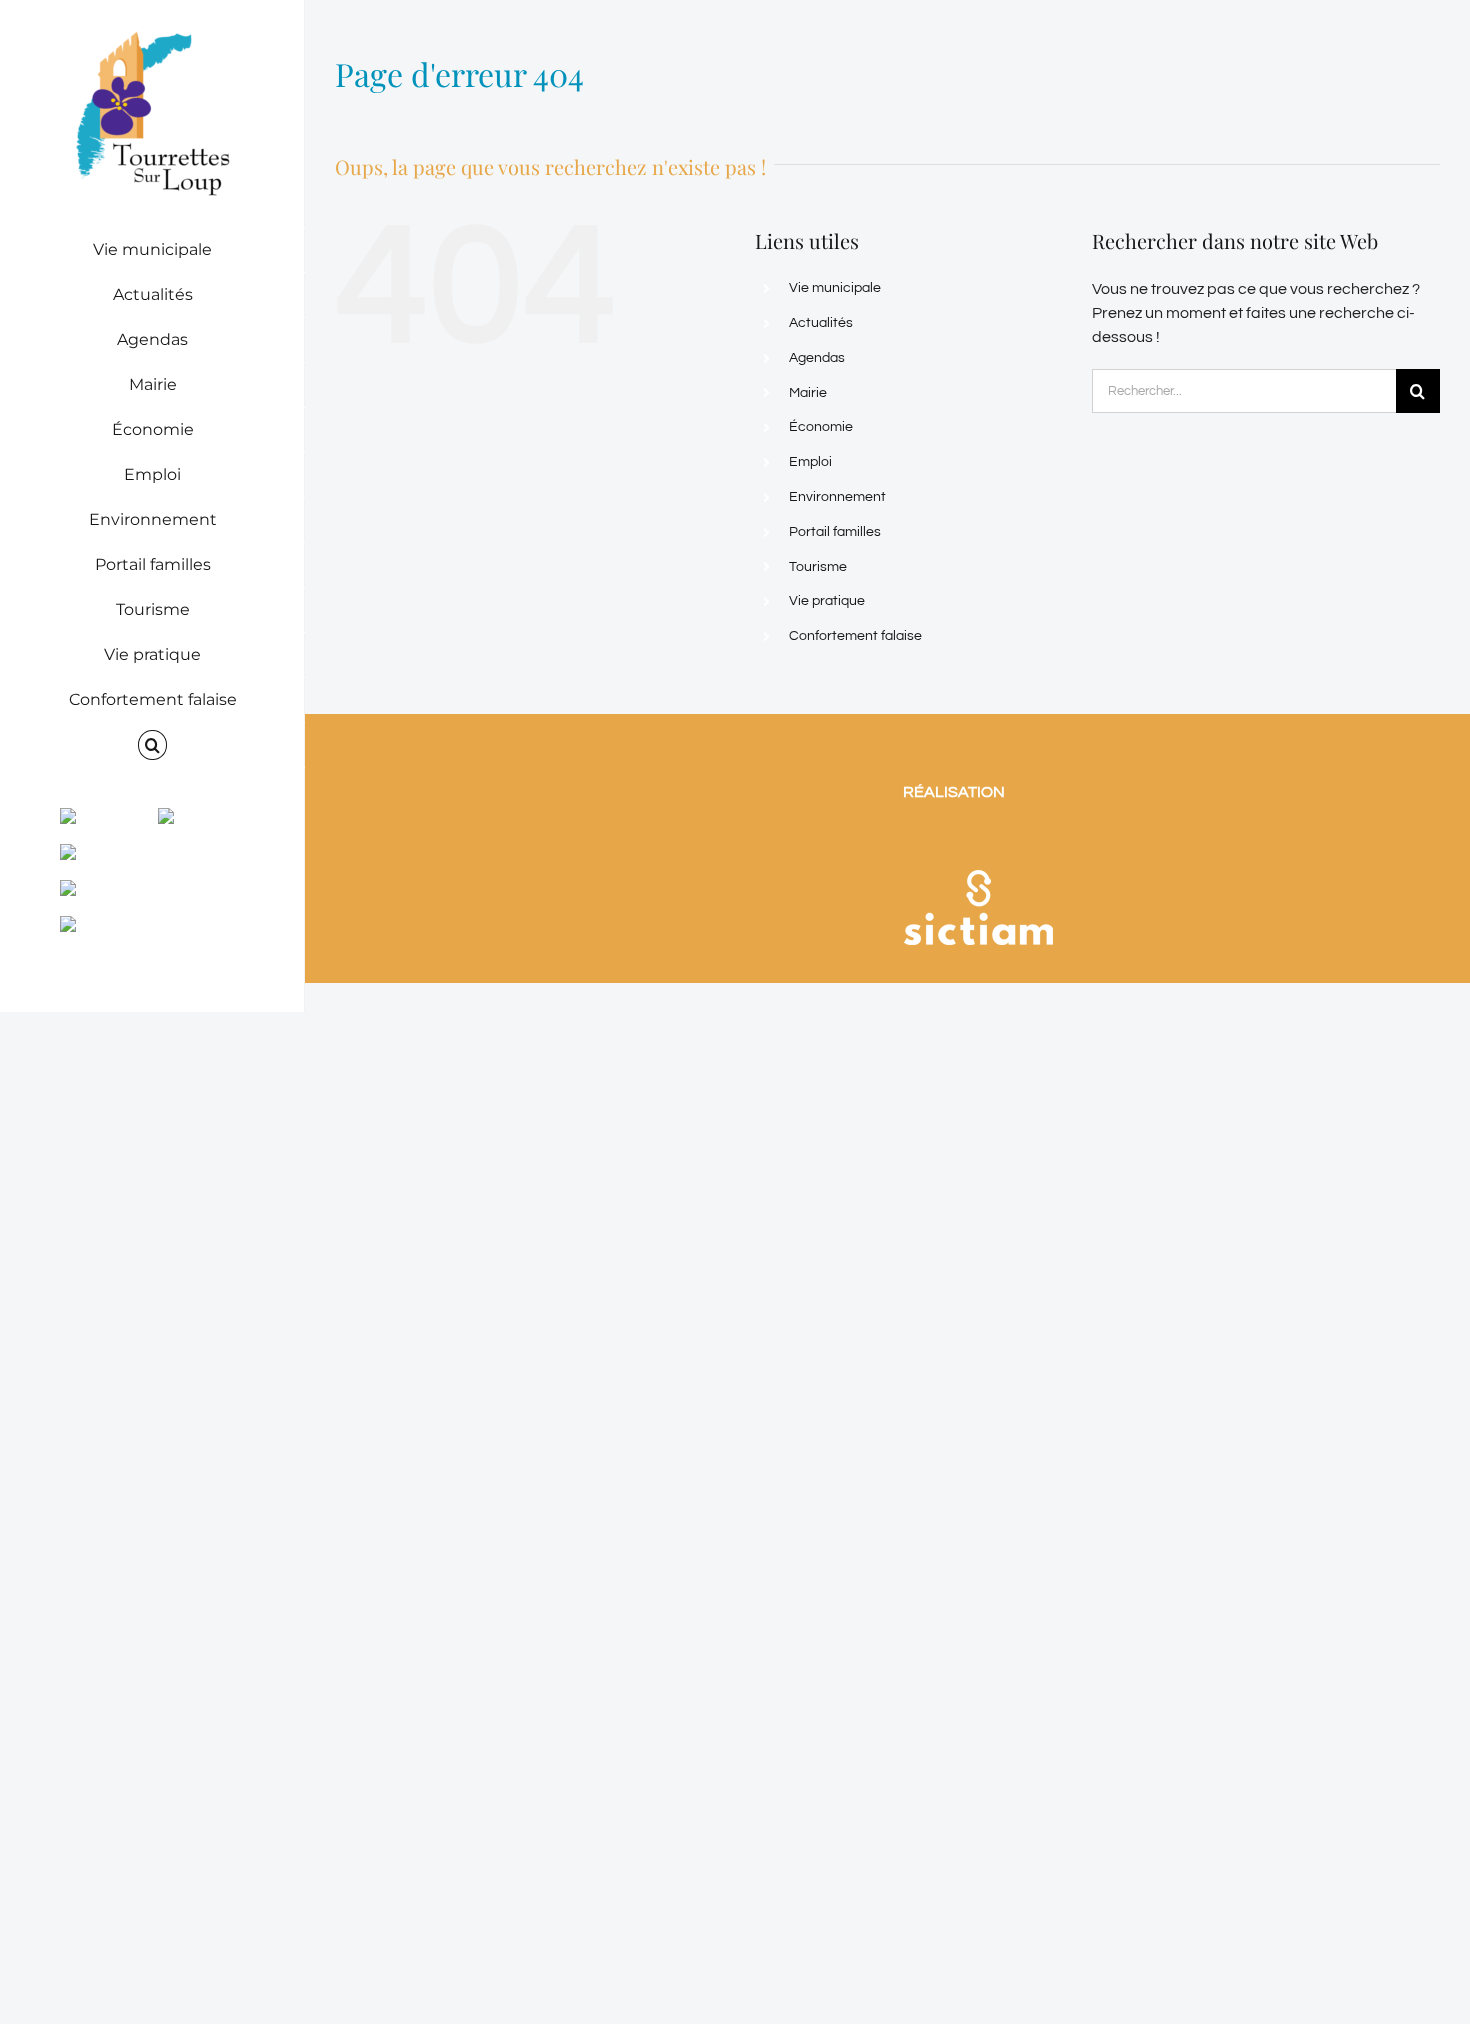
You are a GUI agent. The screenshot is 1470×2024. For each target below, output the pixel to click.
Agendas (817, 358)
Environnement (837, 497)
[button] (152, 745)
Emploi (810, 462)
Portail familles (835, 532)
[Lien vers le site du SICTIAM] (978, 844)
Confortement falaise (855, 636)
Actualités (821, 323)
